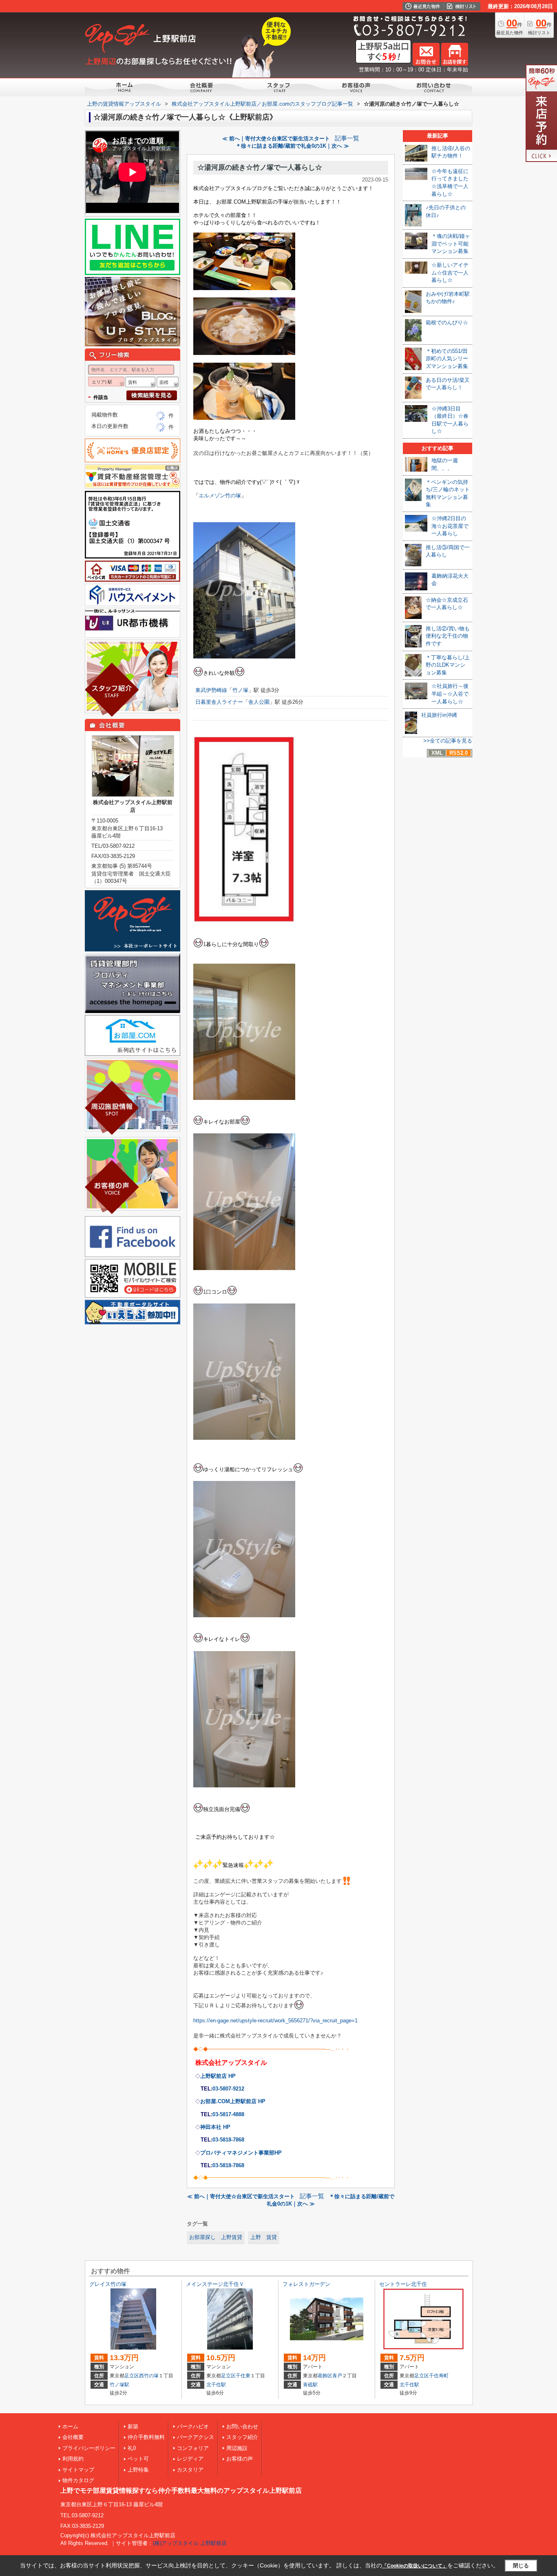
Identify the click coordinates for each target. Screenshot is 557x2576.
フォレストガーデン (306, 2284)
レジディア (190, 2459)
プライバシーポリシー (89, 2448)
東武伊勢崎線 (211, 690)
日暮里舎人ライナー (219, 702)
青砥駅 (310, 2385)
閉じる (521, 2566)
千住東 (243, 2376)
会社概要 (73, 2437)
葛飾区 (325, 2376)
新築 (133, 2426)
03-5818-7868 (228, 2140)
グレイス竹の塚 (108, 2284)
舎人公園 (259, 702)
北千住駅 (216, 2385)
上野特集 (138, 2470)
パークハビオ (193, 2426)
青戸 (337, 2376)
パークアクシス (196, 2437)
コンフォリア (193, 2448)
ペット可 (138, 2459)
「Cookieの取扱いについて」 (415, 2566)
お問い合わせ (242, 2426)
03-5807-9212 (228, 2089)
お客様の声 (240, 2459)
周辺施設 (237, 2448)
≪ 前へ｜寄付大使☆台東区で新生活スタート (276, 139)
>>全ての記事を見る (448, 741)
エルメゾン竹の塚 (220, 495)
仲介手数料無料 (146, 2437)
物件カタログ (78, 2480)
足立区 (132, 2376)
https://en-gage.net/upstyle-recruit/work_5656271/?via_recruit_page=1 (275, 2021)
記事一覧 (347, 138)
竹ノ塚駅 (119, 2385)
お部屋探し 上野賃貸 (216, 2237)
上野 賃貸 (264, 2237)
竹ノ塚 (240, 690)
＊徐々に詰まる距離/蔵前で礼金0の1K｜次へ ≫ (292, 146)
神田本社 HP (215, 2127)
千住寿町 (439, 2376)
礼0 (132, 2448)
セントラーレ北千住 (403, 2284)
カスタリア (190, 2470)
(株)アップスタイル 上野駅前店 (190, 2543)
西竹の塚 (149, 2376)
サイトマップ (78, 2470)
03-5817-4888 (228, 2114)
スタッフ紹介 (242, 2437)
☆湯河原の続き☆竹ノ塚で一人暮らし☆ (260, 167)
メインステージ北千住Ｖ (215, 2284)
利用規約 (73, 2459)
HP (241, 2153)
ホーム (70, 2426)
